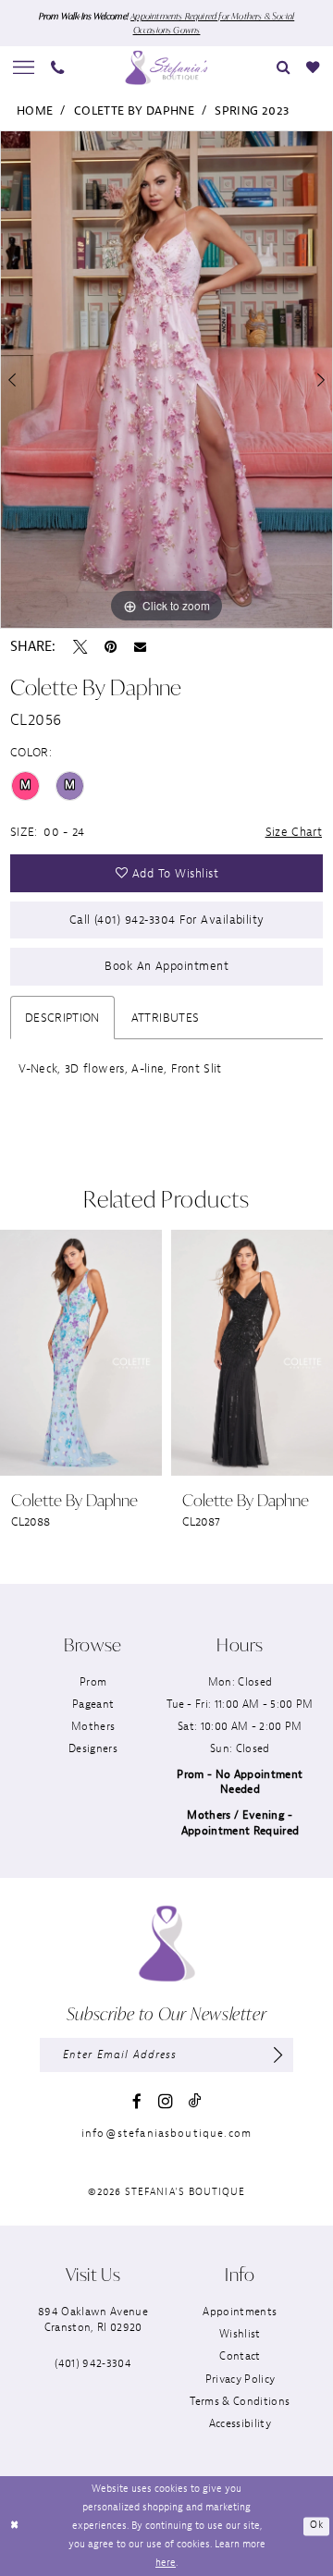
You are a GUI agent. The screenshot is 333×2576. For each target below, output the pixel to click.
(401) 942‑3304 (93, 2364)
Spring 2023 (252, 110)
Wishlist (240, 2334)
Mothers (93, 1727)
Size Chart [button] (294, 832)
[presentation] (188, 1352)
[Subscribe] (277, 2055)
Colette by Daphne (134, 110)
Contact (240, 2356)
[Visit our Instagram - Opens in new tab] (166, 2102)
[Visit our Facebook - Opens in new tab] (137, 2101)
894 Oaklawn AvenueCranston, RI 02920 (93, 2319)
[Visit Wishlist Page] (312, 67)
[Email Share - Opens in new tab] (140, 647)
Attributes (166, 1018)
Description (62, 1018)
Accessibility (240, 2424)
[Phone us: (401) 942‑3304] (58, 67)
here (166, 2563)
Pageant (93, 1705)
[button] (24, 67)
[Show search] (284, 67)
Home (35, 110)
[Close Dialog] (15, 2526)
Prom (93, 1682)
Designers (93, 1749)
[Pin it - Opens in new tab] (111, 647)
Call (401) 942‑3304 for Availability (167, 920)
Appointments (240, 2312)
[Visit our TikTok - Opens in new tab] (195, 2101)
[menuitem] (24, 67)
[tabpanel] (166, 380)
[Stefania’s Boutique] (166, 67)
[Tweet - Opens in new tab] (80, 647)
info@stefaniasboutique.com (166, 2134)
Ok (316, 2526)
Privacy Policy (240, 2380)
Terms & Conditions (240, 2402)
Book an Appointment (166, 966)
